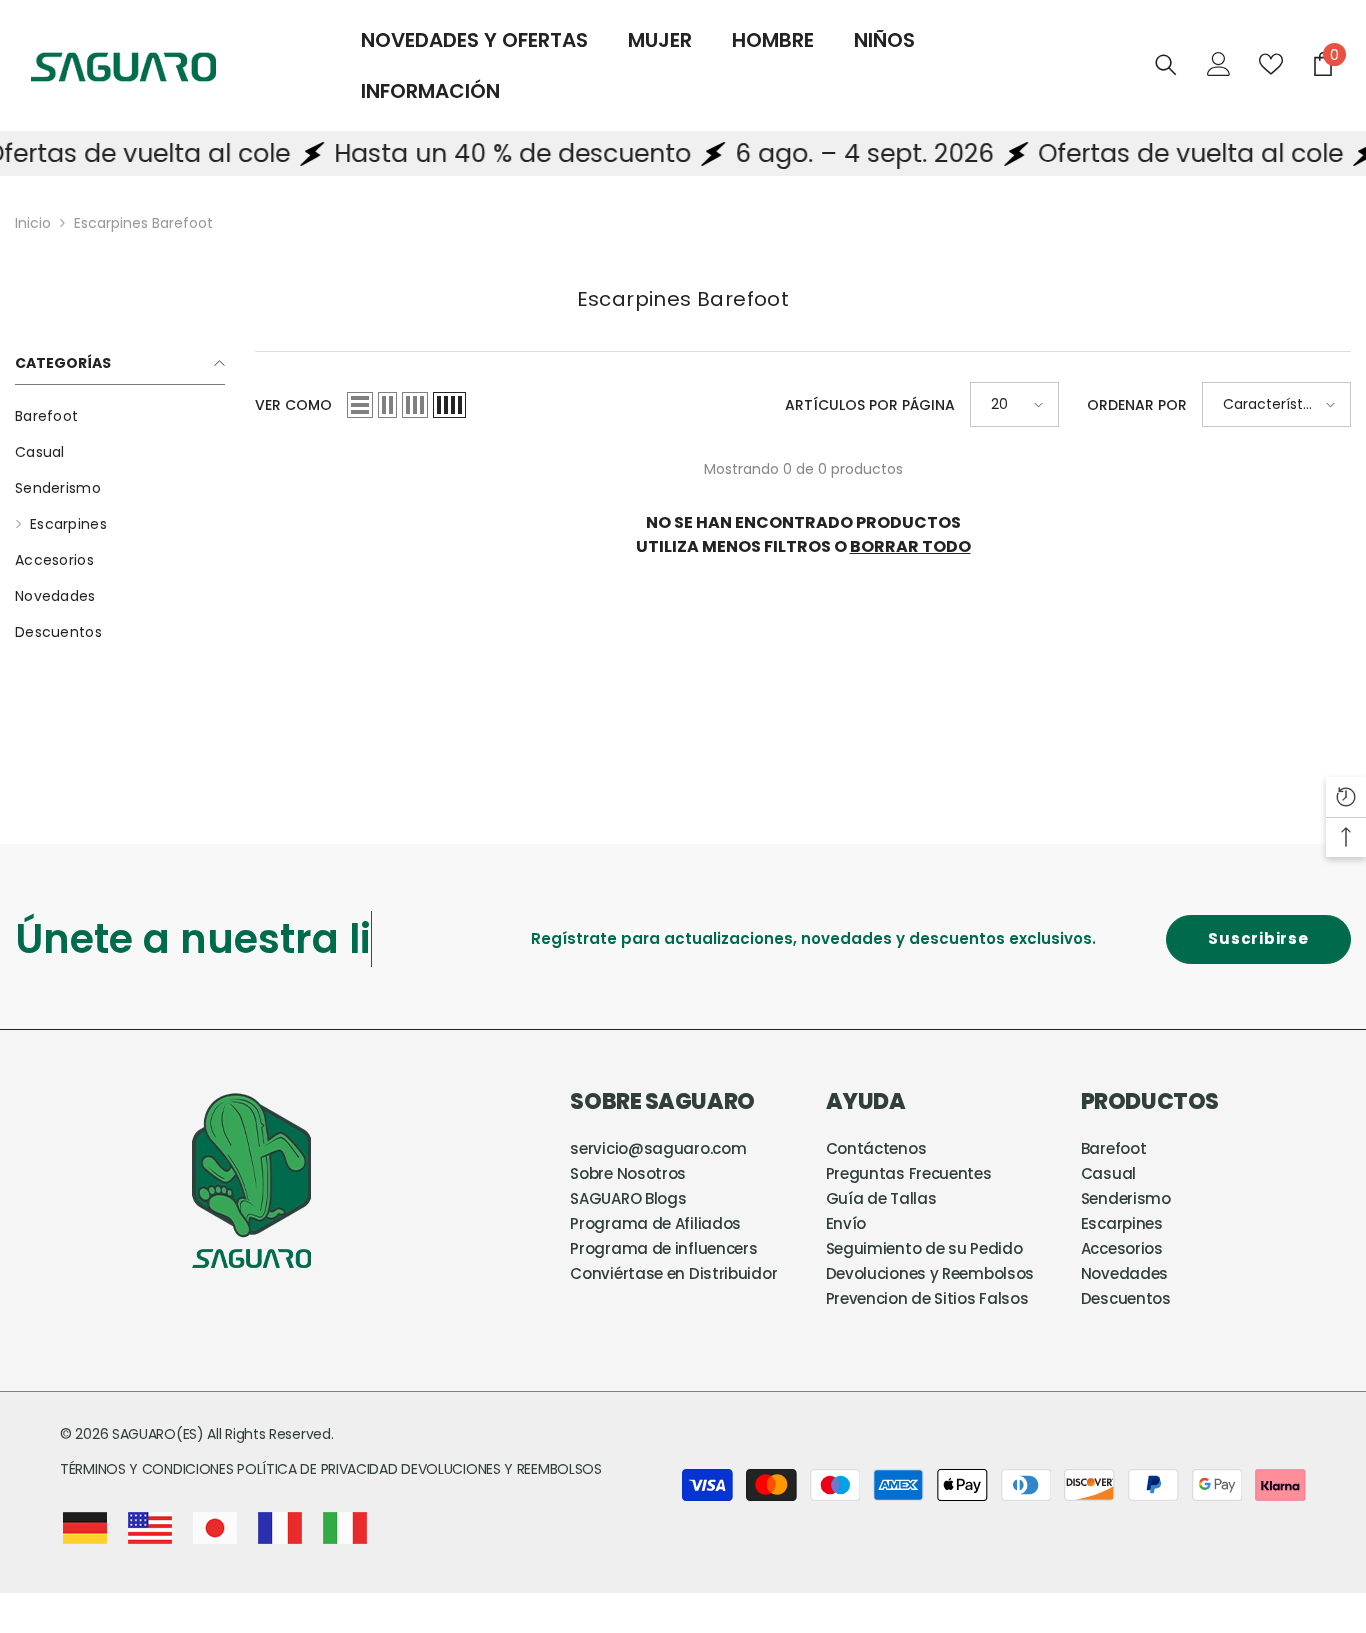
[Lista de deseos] (1271, 64)
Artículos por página (870, 405)
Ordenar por (1137, 405)
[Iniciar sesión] (1219, 64)
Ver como (293, 405)
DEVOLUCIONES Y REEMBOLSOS (501, 1469)
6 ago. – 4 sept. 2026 (827, 153)
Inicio (33, 223)
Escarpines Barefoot (143, 223)
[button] (360, 405)
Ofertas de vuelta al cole (1153, 153)
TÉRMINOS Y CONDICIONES (148, 1469)
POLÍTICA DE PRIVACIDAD (317, 1469)
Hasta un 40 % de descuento (475, 153)
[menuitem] (120, 416)
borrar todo (910, 546)
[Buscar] (1166, 64)
